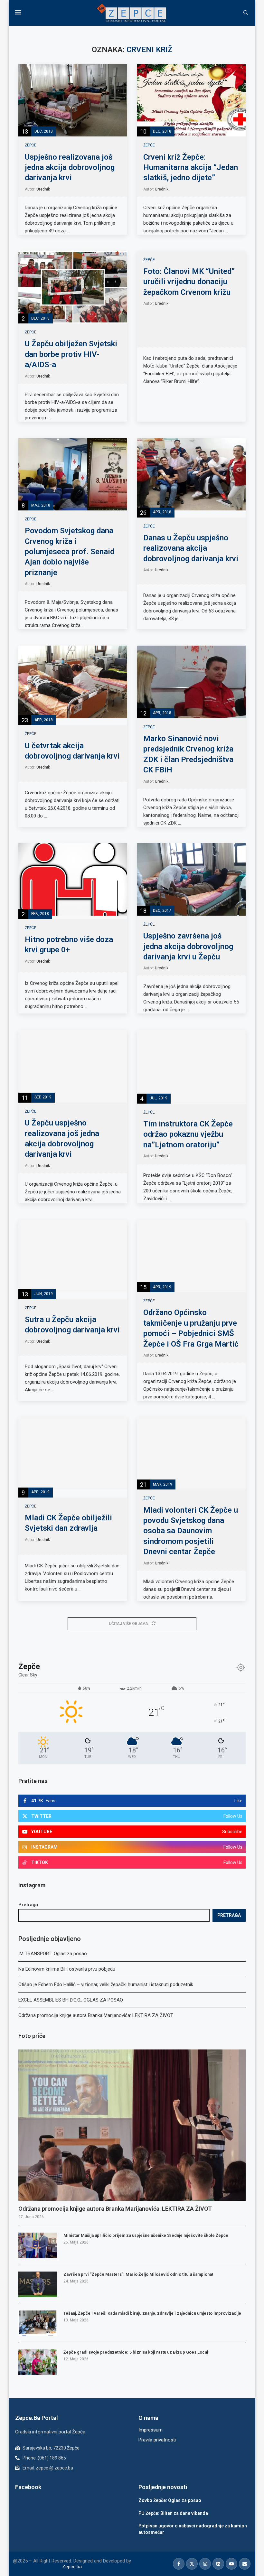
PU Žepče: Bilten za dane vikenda (173, 2513)
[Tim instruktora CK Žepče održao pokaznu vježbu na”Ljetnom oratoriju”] (191, 1066)
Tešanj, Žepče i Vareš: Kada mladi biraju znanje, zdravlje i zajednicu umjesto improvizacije (152, 2313)
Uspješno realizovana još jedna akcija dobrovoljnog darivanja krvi (70, 168)
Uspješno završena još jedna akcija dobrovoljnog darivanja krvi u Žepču (188, 946)
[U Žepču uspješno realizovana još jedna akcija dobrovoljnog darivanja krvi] (73, 1066)
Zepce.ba (72, 2567)
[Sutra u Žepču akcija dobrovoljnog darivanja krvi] (73, 1256)
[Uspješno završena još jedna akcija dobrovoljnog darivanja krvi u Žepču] (191, 879)
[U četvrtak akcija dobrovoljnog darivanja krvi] (73, 682)
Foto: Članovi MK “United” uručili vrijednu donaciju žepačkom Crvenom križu (189, 282)
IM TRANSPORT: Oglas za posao (53, 1954)
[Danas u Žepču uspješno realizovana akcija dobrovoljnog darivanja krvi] (191, 474)
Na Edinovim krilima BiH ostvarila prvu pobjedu (67, 1969)
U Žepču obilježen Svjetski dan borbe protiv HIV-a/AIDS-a (71, 354)
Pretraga (28, 1905)
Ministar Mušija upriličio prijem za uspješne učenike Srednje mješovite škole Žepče (146, 2235)
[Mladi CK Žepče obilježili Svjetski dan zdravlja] (73, 1453)
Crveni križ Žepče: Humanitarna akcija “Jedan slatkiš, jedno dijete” (191, 168)
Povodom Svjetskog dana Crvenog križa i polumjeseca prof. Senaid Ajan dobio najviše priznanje (70, 552)
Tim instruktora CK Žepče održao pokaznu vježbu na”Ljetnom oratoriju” (188, 1134)
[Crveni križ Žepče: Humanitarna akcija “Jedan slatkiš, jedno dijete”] (191, 100)
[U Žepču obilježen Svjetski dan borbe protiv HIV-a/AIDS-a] (73, 287)
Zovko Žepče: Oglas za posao (170, 2500)
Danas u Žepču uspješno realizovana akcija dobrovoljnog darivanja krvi (191, 548)
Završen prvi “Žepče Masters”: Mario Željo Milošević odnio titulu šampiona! (138, 2274)
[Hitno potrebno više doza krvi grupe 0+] (73, 879)
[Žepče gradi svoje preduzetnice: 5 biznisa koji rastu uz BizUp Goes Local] (38, 2362)
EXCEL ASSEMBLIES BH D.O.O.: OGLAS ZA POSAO (71, 2000)
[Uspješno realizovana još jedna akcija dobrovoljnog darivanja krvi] (73, 100)
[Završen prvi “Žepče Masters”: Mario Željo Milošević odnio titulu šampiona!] (38, 2284)
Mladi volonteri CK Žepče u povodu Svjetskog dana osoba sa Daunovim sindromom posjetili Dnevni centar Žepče (191, 1531)
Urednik (43, 189)
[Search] (246, 13)
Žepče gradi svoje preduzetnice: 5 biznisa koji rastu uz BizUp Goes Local (136, 2352)
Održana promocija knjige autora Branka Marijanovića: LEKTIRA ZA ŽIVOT (96, 2015)
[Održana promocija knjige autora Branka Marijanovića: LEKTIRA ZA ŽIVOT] (132, 2125)
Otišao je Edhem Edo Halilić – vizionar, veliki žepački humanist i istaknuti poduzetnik (106, 1984)
